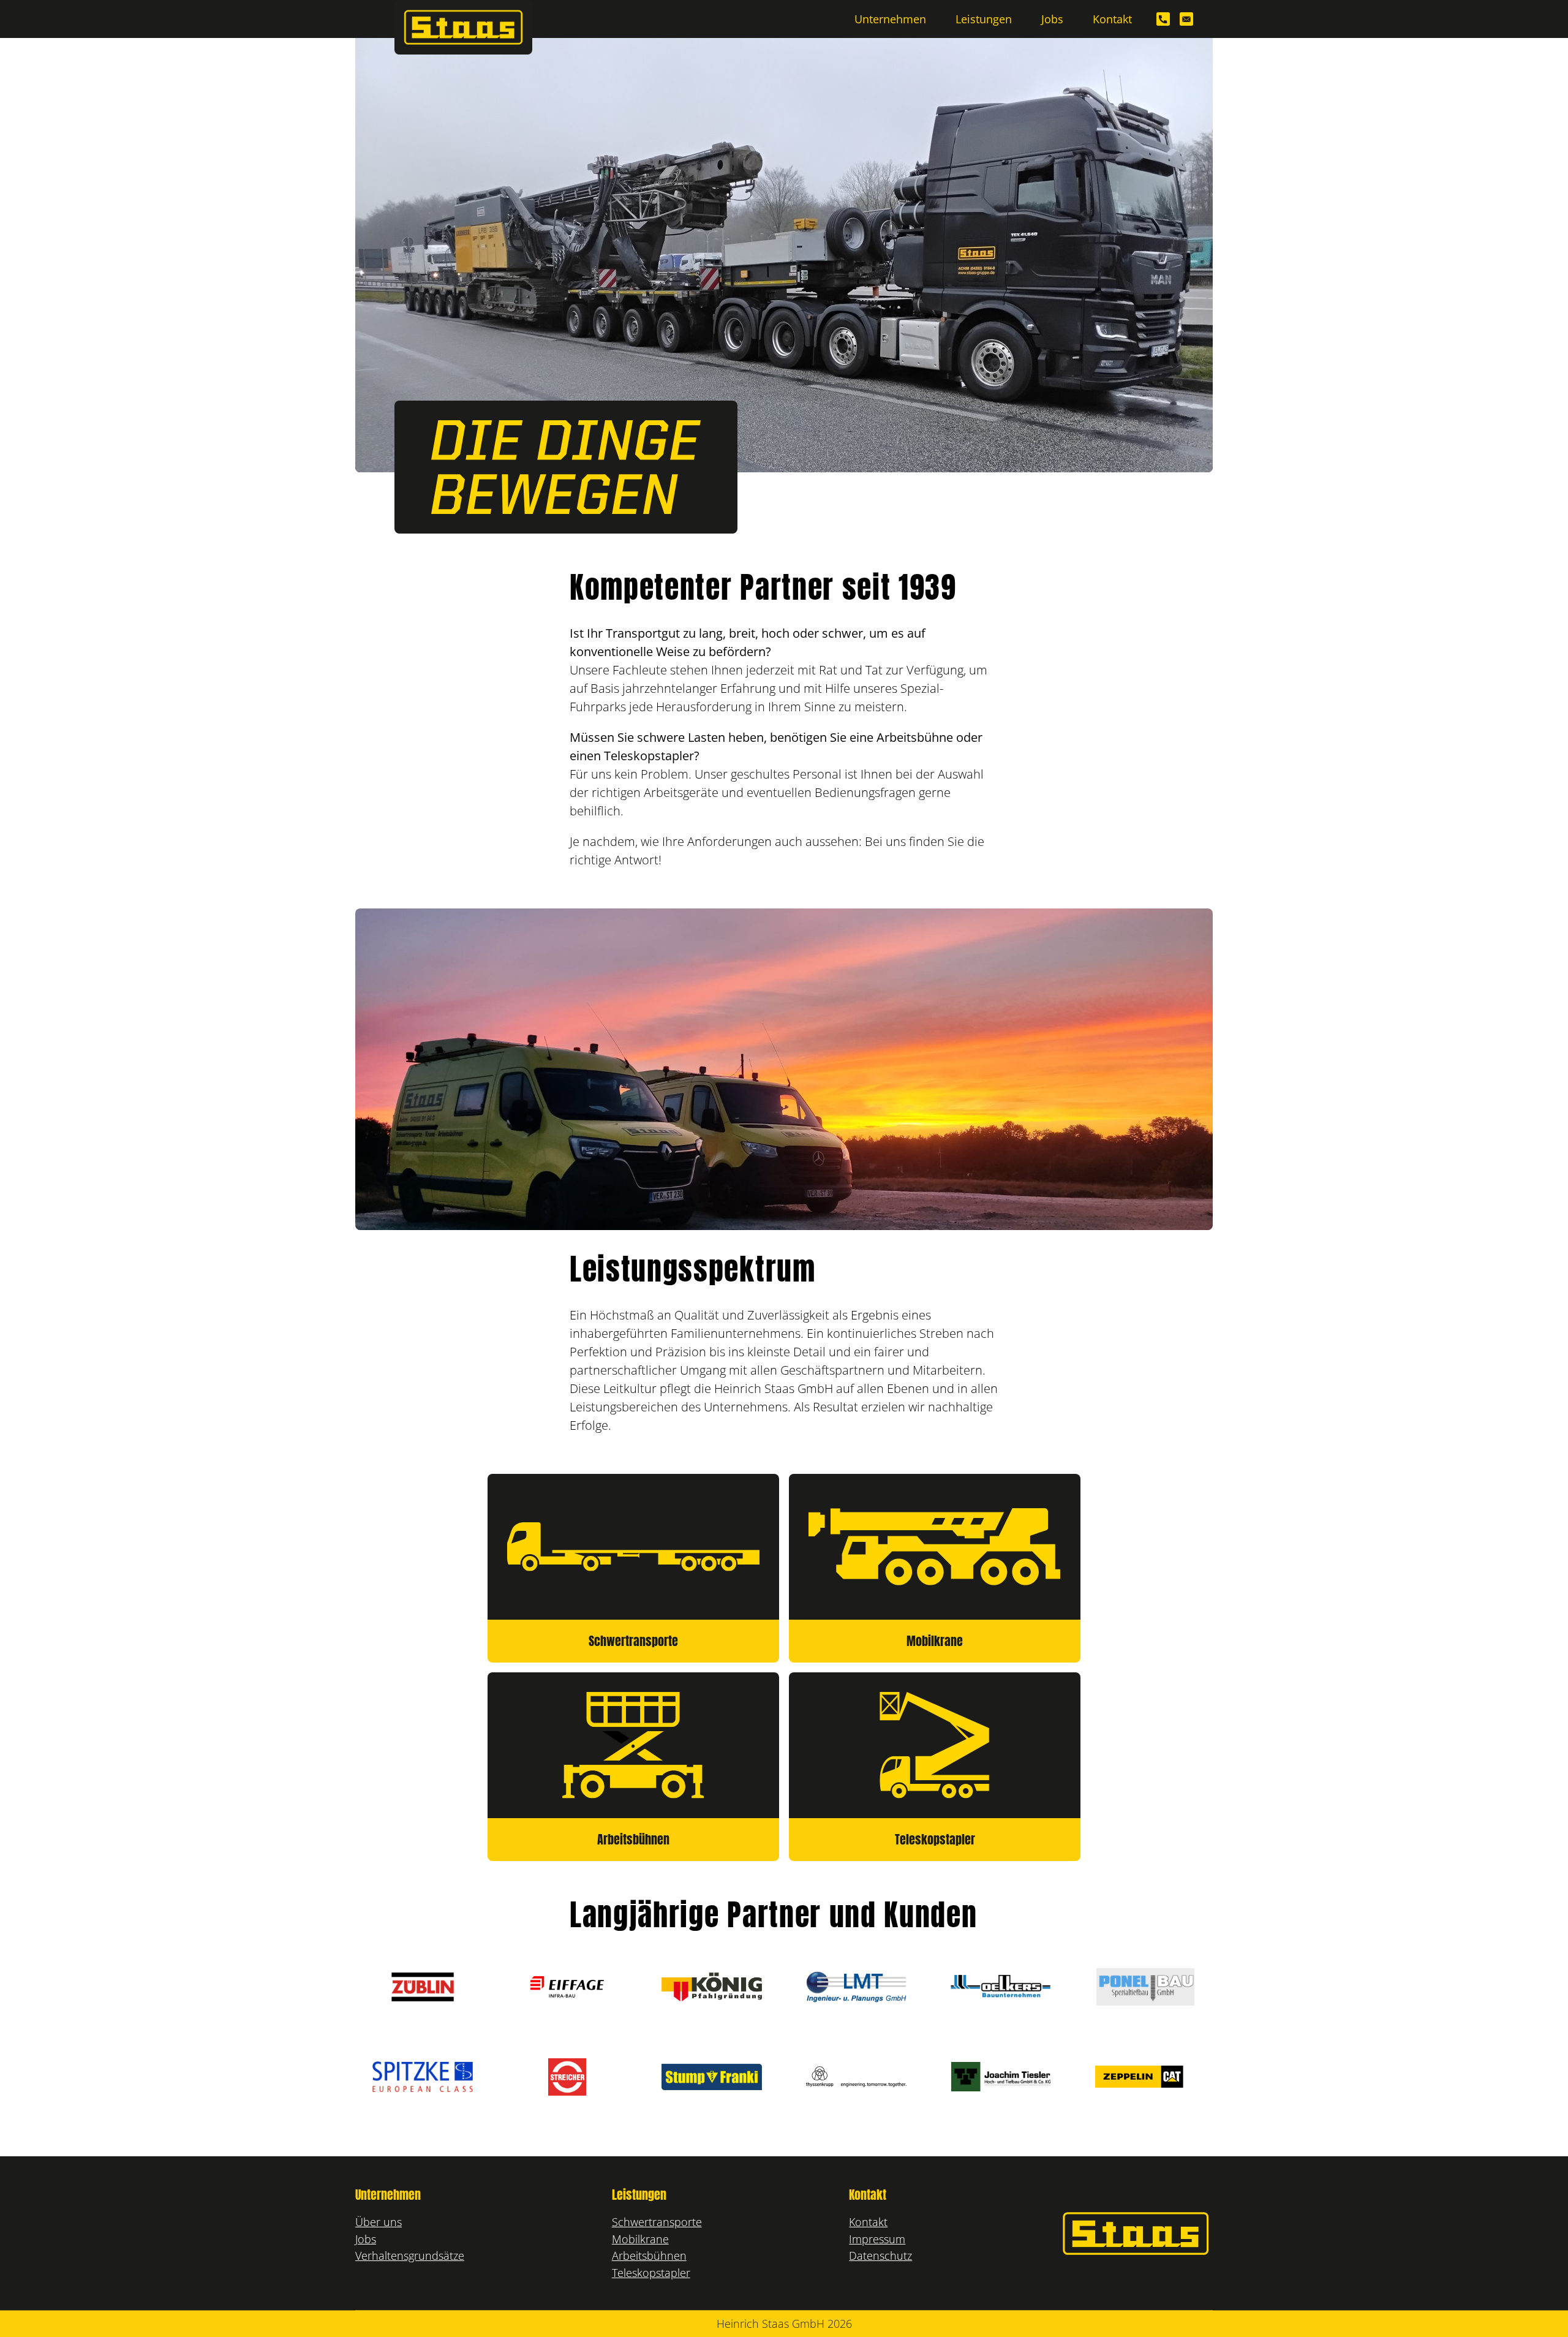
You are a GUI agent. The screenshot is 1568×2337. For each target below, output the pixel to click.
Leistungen (984, 19)
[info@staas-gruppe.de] (1186, 19)
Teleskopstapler (651, 2272)
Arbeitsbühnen (649, 2255)
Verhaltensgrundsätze (410, 2255)
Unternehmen (890, 19)
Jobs (1052, 19)
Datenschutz (880, 2255)
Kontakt (1112, 19)
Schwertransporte (657, 2222)
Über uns (379, 2222)
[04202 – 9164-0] (1163, 19)
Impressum (877, 2239)
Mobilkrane (640, 2239)
